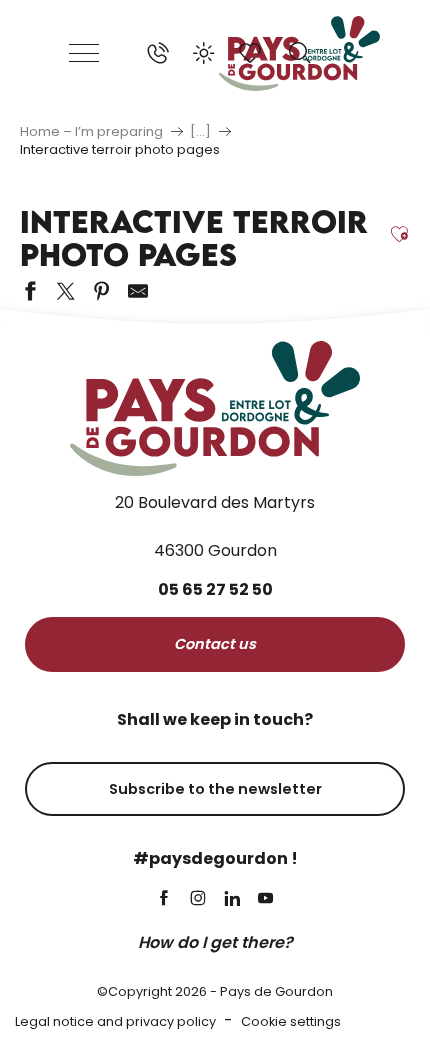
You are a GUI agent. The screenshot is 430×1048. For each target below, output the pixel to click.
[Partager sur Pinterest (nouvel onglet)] (102, 291)
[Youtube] (266, 899)
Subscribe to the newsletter (215, 789)
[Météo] (204, 53)
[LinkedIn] (232, 899)
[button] (300, 53)
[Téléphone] (158, 53)
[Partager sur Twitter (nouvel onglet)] (66, 291)
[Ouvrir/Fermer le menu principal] (85, 53)
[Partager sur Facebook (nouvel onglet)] (30, 291)
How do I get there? (215, 942)
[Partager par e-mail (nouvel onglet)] (138, 291)
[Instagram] (198, 899)
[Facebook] (164, 899)
